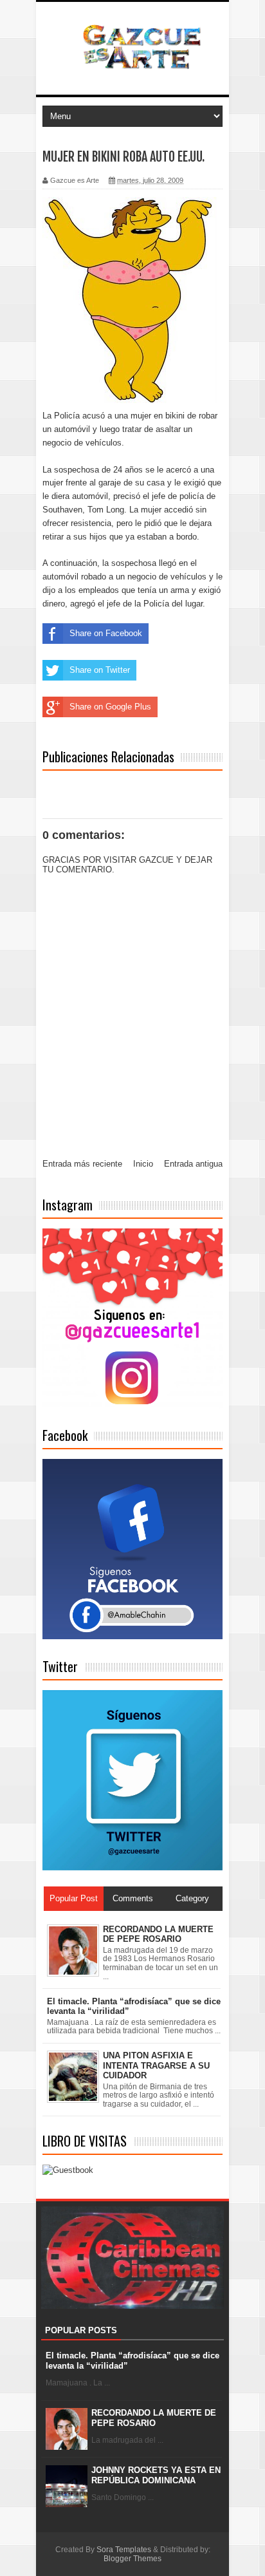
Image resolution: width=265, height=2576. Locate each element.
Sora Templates (124, 2550)
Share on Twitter (100, 670)
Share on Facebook (106, 633)
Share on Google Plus (110, 707)
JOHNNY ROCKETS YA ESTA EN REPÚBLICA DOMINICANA (156, 2475)
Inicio (143, 1164)
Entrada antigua (193, 1164)
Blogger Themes (132, 2559)
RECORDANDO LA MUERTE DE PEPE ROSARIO (154, 2418)
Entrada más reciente (82, 1164)
